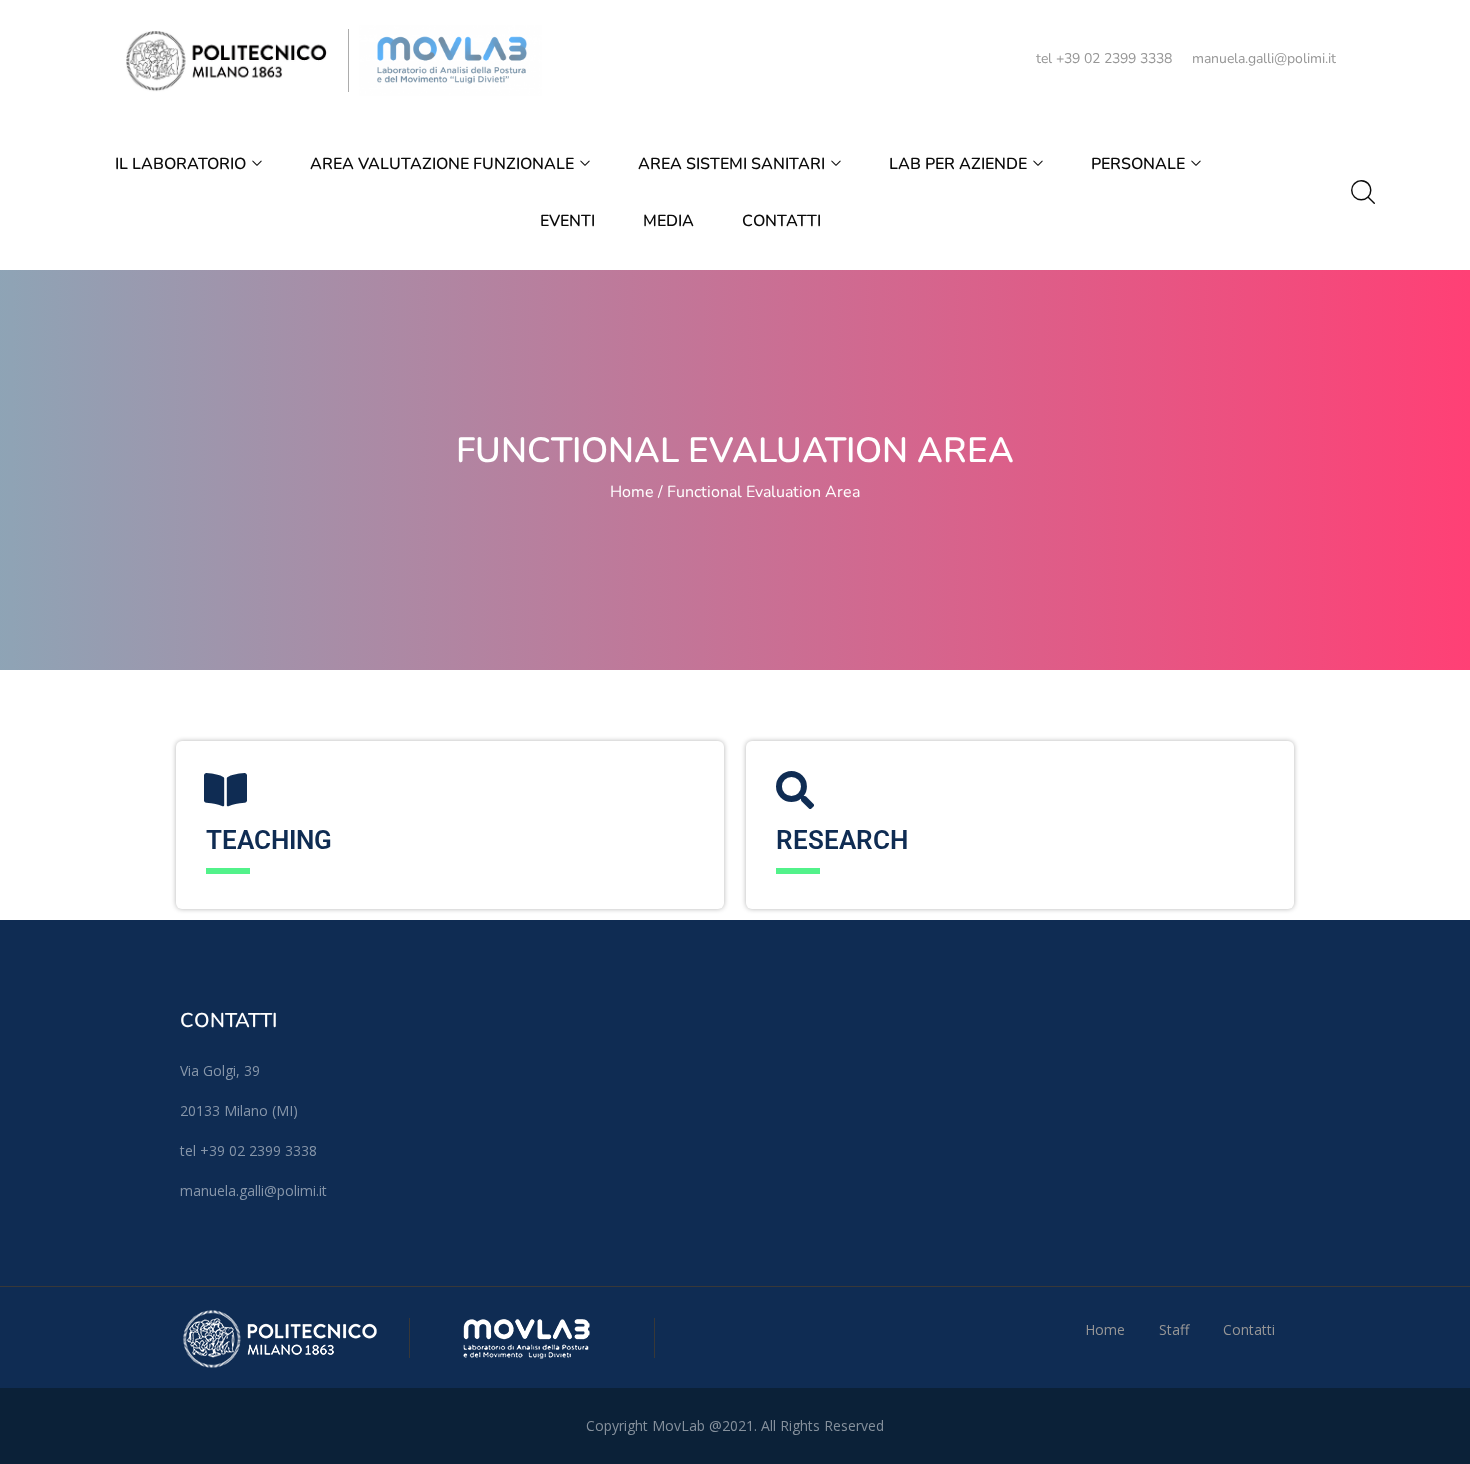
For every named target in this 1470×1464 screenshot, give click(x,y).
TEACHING (269, 840)
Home (632, 492)
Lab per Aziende (960, 164)
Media (668, 221)
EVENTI (567, 221)
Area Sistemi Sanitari (733, 164)
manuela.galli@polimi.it (1264, 58)
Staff (1174, 1329)
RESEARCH (842, 840)
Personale (1140, 164)
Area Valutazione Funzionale (444, 164)
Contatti (781, 221)
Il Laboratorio (182, 164)
